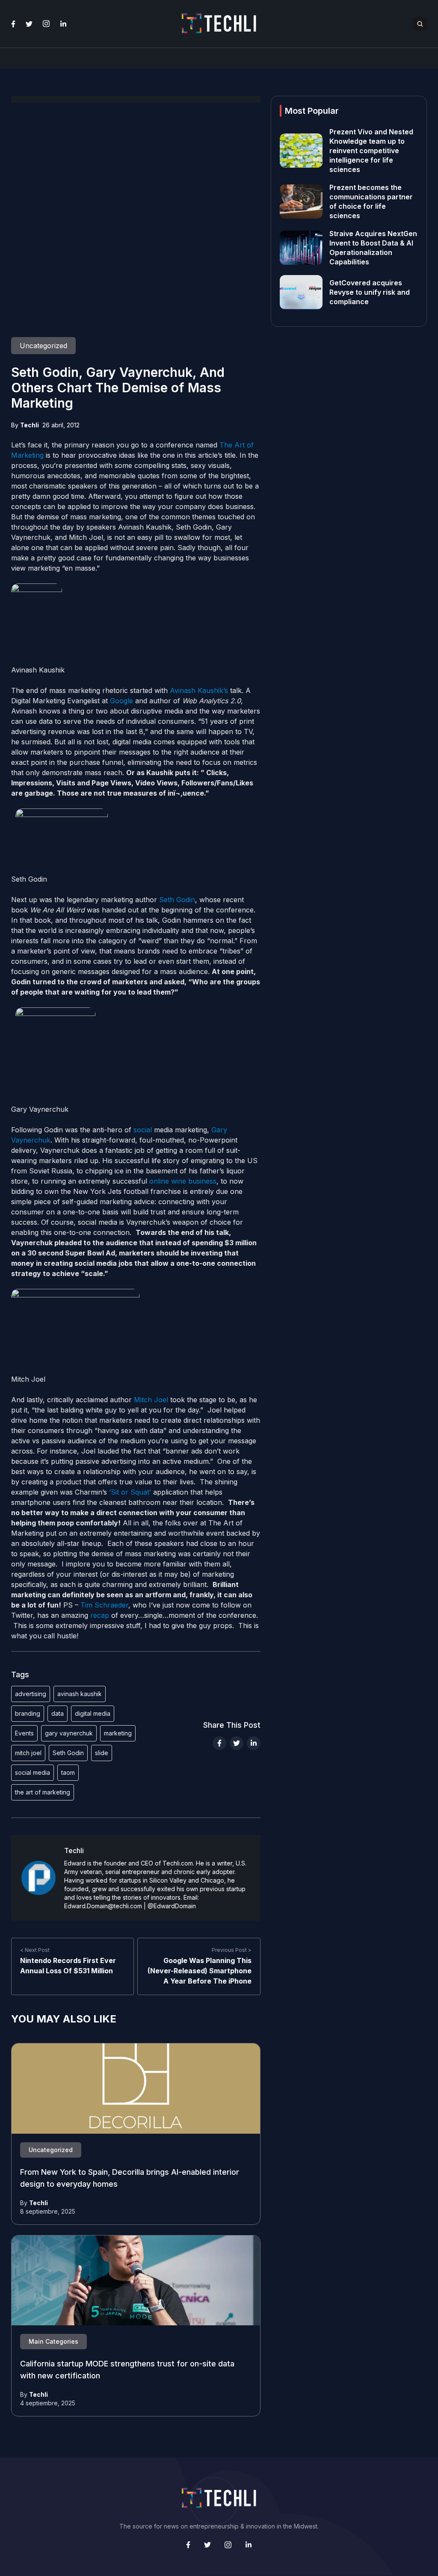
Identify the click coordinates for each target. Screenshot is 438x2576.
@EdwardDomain (172, 1906)
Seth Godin (177, 900)
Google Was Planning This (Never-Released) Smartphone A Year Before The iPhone (200, 1971)
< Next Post (35, 1950)
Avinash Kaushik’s (199, 690)
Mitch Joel (151, 1400)
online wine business (183, 1181)
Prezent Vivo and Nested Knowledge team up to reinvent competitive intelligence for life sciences (371, 151)
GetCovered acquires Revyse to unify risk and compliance (370, 292)
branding (28, 1713)
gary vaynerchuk (69, 1733)
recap (100, 1615)
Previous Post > (232, 1950)
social (143, 1130)
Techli (30, 425)
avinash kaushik (80, 1694)
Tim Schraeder (104, 1605)
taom (68, 1772)
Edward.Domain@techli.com (103, 1906)
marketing (118, 1733)
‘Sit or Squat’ (131, 1492)
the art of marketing (43, 1792)
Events (24, 1733)
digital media (93, 1713)
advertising (31, 1694)
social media (33, 1772)
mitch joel (28, 1753)
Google (121, 701)
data (58, 1713)
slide (102, 1753)
